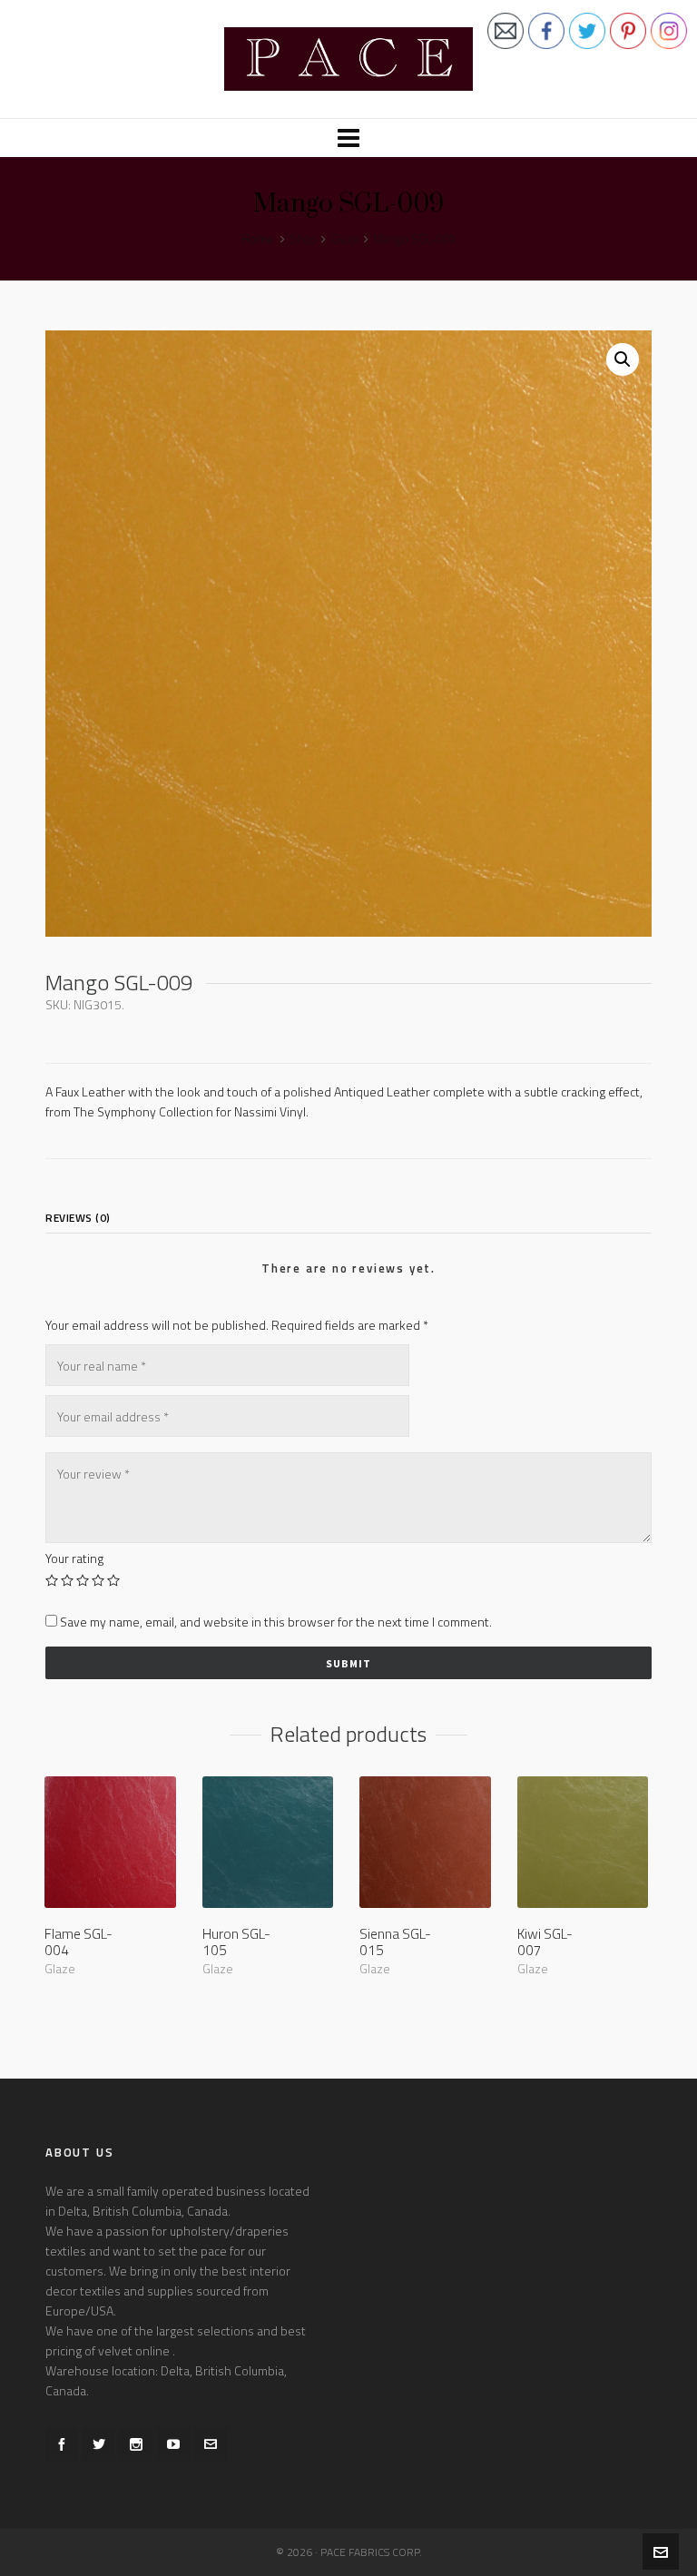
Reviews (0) (78, 1218)
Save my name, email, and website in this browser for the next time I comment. (276, 1622)
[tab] (83, 1218)
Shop (303, 239)
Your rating (74, 1558)
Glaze (345, 239)
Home (257, 239)
